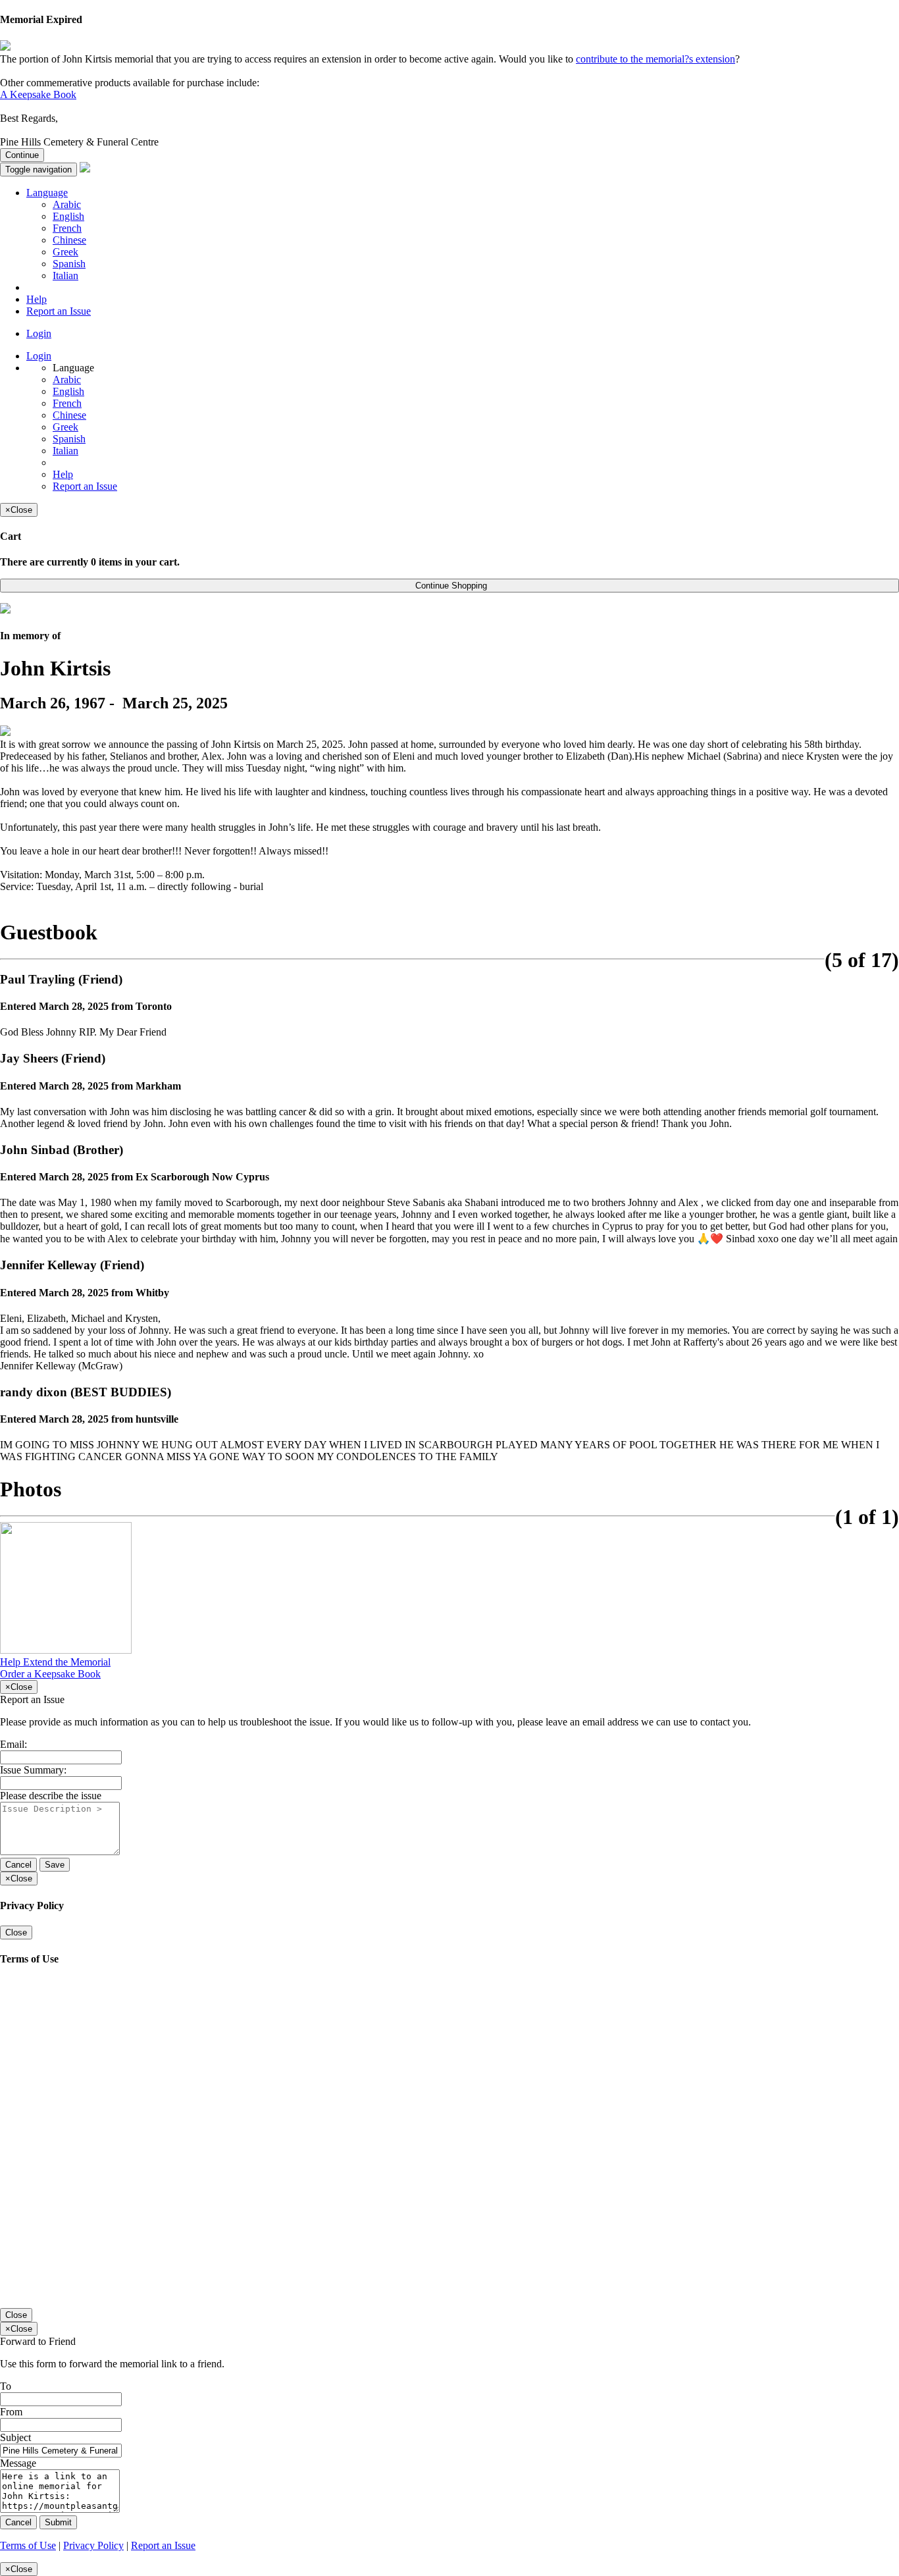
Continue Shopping (450, 586)
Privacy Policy (93, 2545)
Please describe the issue (51, 1796)
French (67, 228)
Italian (65, 276)
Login (39, 333)
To (6, 2386)
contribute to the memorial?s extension (655, 59)
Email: (13, 1744)
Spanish (69, 264)
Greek (65, 252)
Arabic (67, 204)
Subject (15, 2437)
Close (16, 1932)
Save (55, 1865)
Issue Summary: (33, 1770)
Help (37, 299)
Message (18, 2463)
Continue (22, 155)
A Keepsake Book (38, 94)
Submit (58, 2522)
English (68, 216)
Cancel (18, 1865)
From (11, 2412)
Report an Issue (59, 311)
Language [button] (47, 193)
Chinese (69, 240)
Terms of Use (28, 2545)
